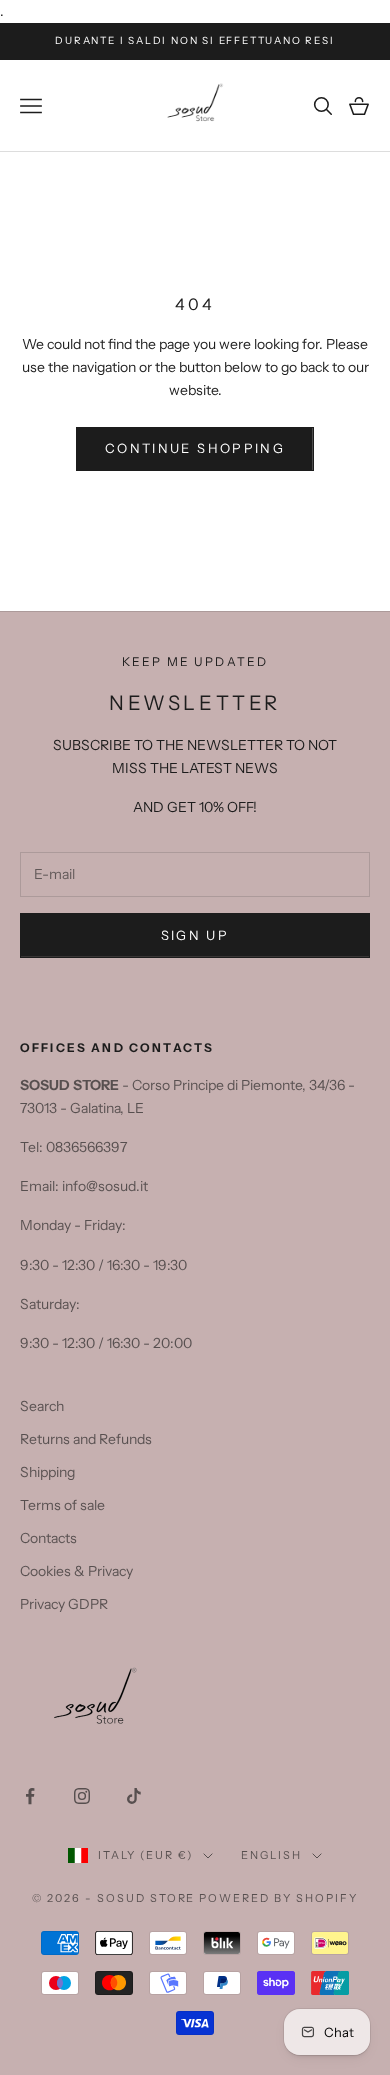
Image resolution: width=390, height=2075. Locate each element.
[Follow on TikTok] (134, 1796)
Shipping (47, 1472)
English (271, 1855)
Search (42, 1406)
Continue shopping (195, 448)
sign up (195, 935)
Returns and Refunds (86, 1439)
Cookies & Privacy (76, 1571)
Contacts (48, 1538)
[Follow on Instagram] (82, 1796)
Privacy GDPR (64, 1604)
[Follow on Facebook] (30, 1796)
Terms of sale (62, 1505)
